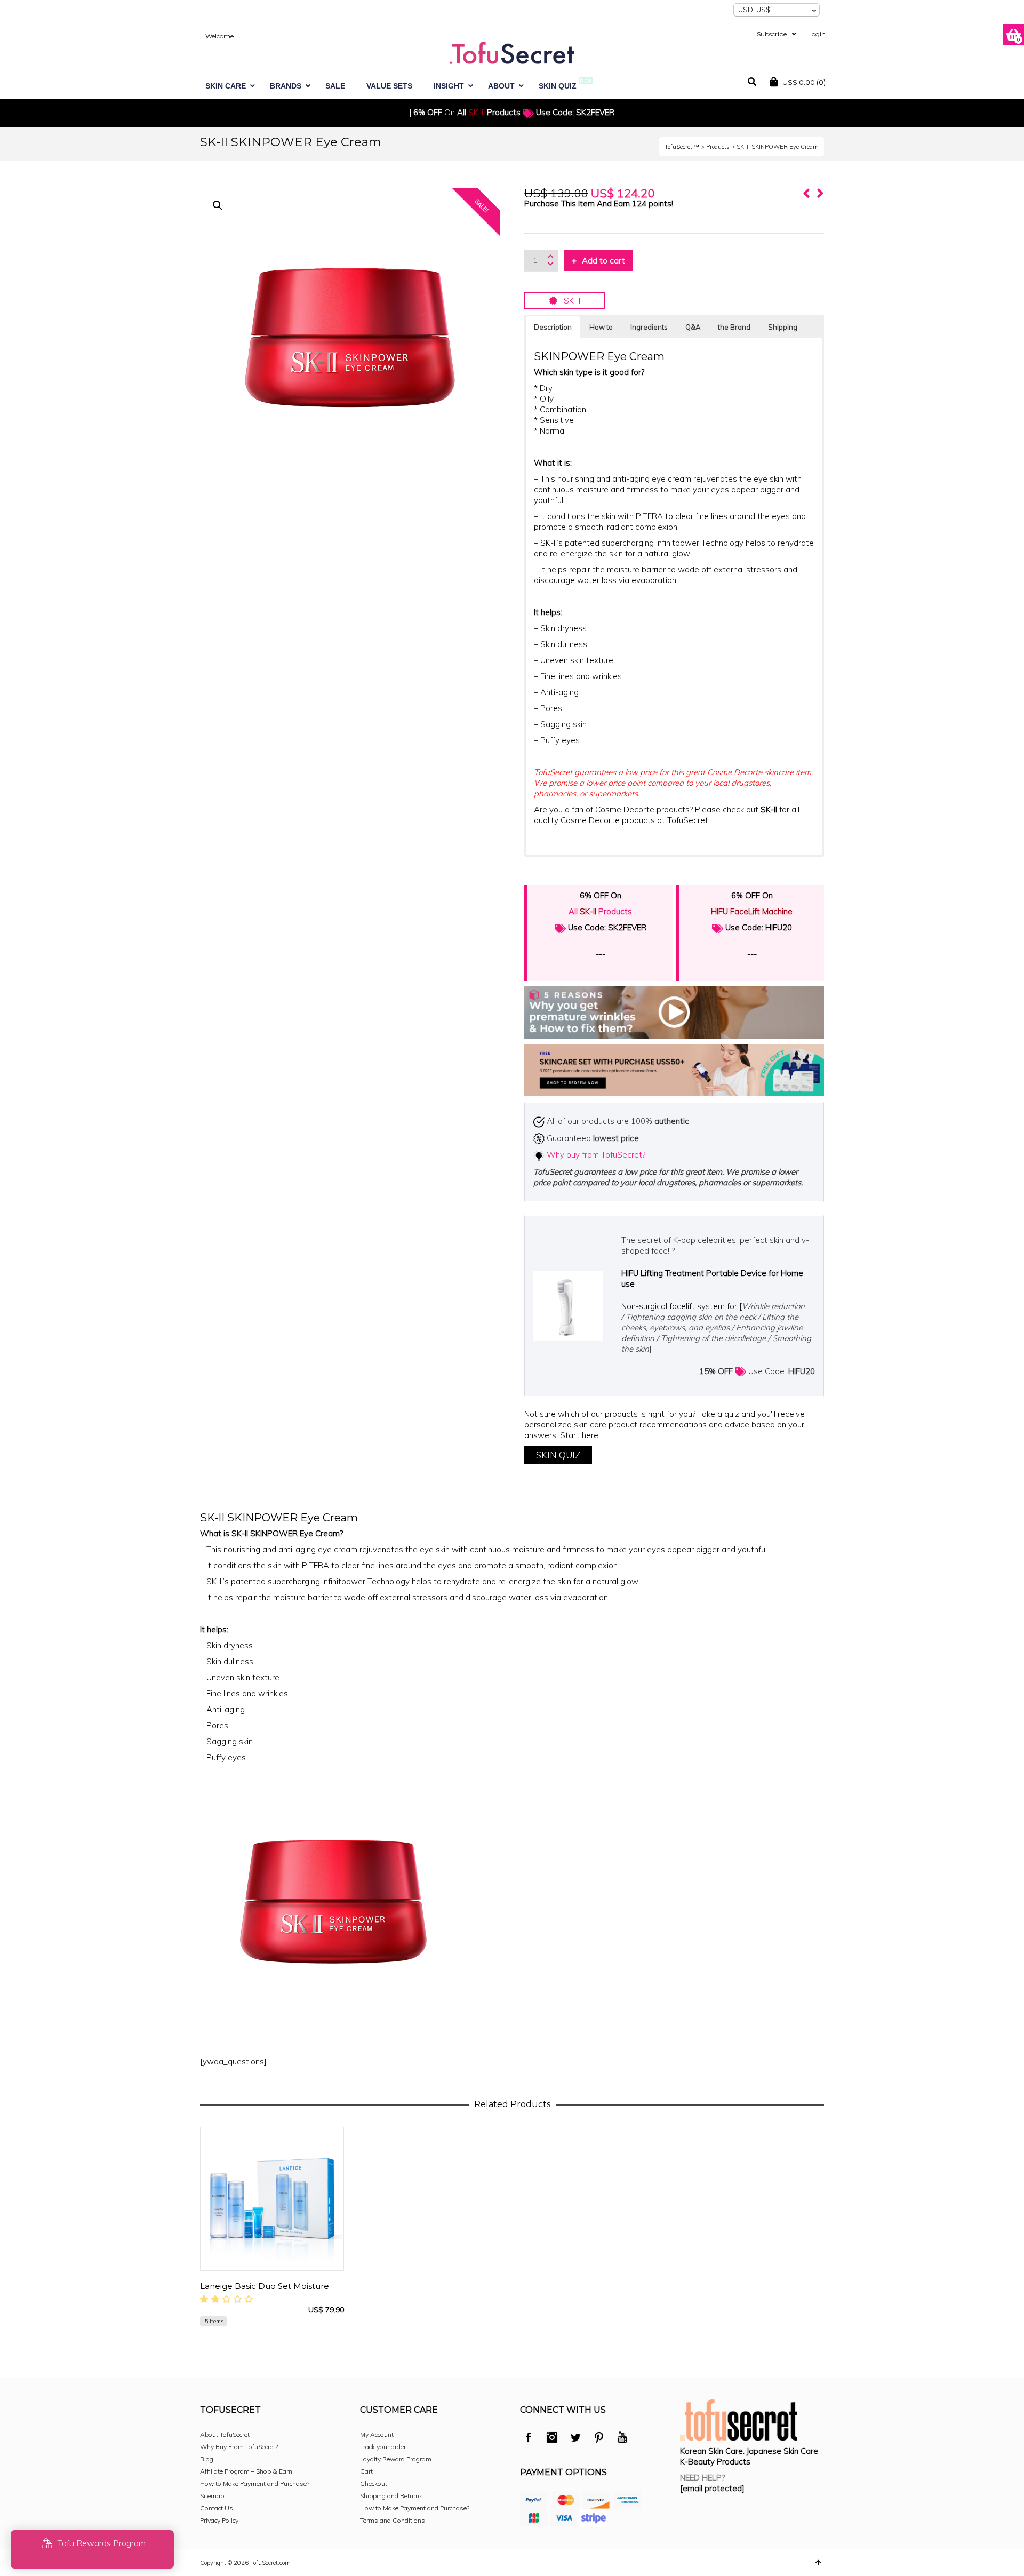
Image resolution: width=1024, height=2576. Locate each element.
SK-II (569, 301)
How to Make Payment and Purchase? (255, 2483)
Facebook (529, 2439)
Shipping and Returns (391, 2496)
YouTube (622, 2439)
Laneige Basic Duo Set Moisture (265, 2286)
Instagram (552, 2439)
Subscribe (772, 34)
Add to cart (603, 261)
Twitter (575, 2439)
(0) (804, 82)
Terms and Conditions (393, 2520)
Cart (366, 2471)
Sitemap (212, 2496)
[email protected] (712, 2488)
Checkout (374, 2483)
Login (817, 34)
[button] (218, 205)
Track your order (383, 2447)
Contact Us (217, 2508)
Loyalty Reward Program (396, 2459)
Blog (207, 2459)
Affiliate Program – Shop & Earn (246, 2471)
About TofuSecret (225, 2434)
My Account (377, 2434)
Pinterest (599, 2439)
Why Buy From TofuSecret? (239, 2447)
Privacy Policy (219, 2520)
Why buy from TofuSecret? (596, 1155)
